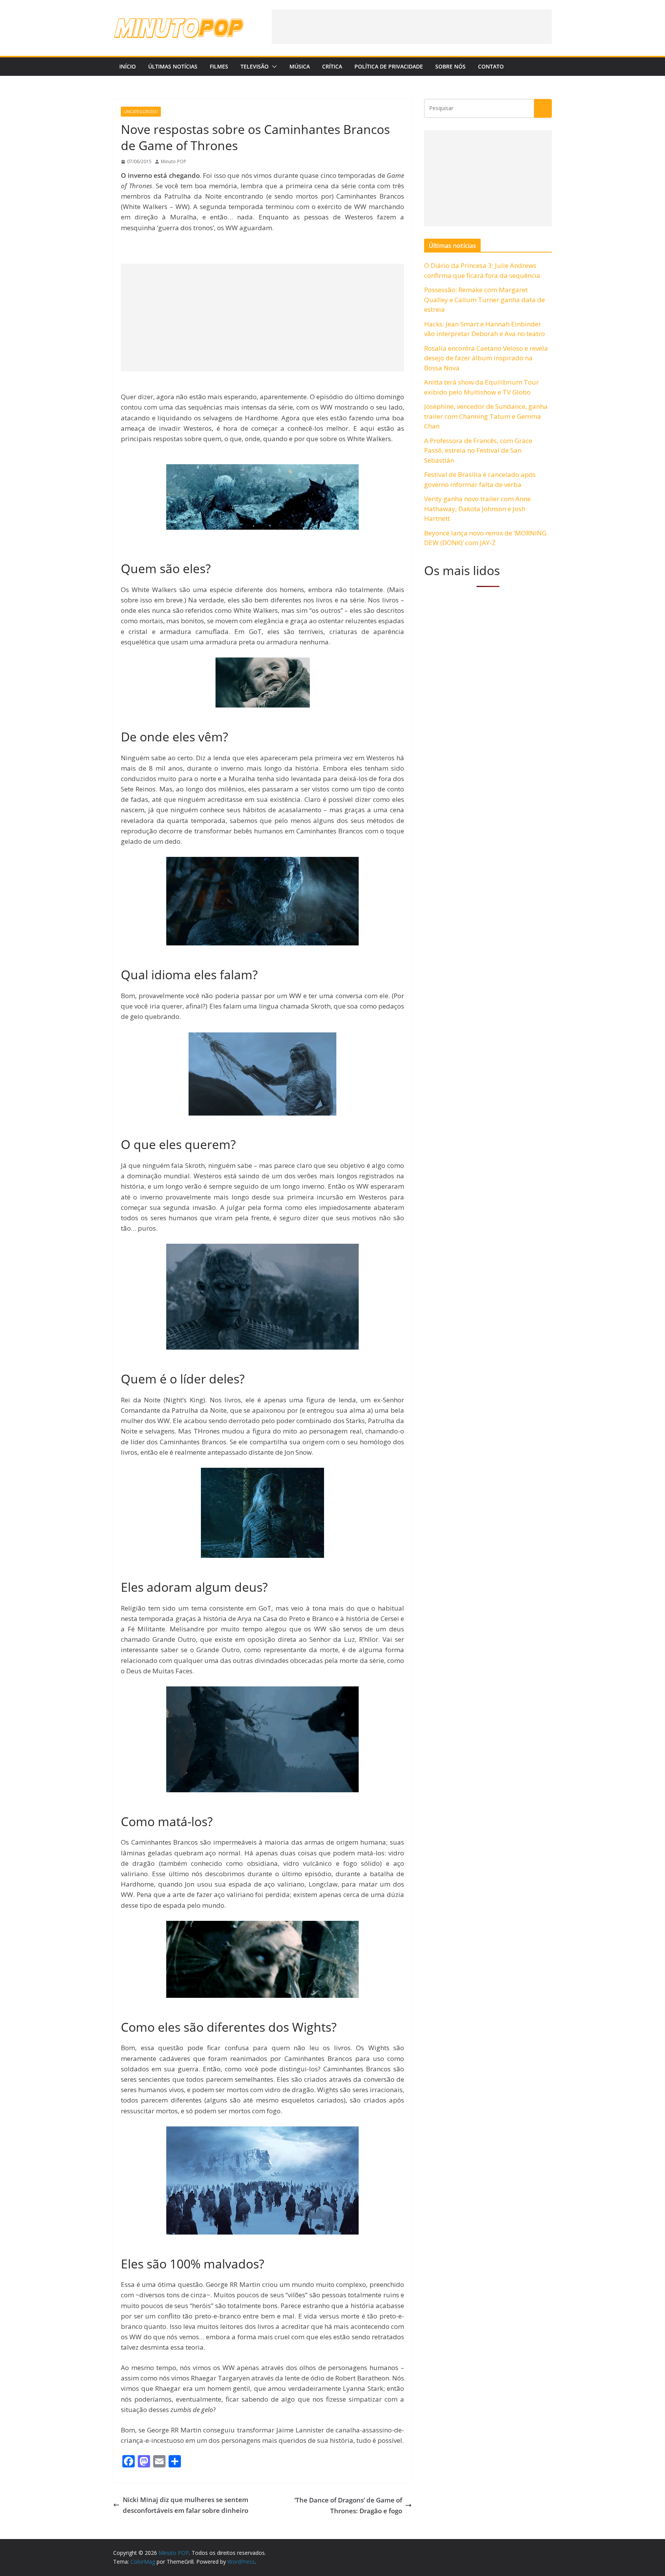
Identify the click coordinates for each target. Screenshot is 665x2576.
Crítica (332, 66)
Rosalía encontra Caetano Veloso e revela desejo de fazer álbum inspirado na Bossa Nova (486, 358)
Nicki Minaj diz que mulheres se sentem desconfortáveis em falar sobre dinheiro (185, 2505)
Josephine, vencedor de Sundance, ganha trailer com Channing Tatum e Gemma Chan (486, 416)
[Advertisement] (412, 27)
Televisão (255, 66)
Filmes (219, 66)
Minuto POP (174, 161)
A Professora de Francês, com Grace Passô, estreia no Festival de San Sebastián (478, 450)
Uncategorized (141, 112)
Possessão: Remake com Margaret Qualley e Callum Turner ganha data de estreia (485, 299)
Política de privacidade (389, 66)
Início (128, 66)
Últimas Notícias (173, 66)
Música (300, 66)
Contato (491, 66)
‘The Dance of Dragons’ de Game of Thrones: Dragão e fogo (348, 2505)
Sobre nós (450, 66)
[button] (273, 67)
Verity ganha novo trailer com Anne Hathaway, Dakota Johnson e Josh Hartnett (477, 509)
